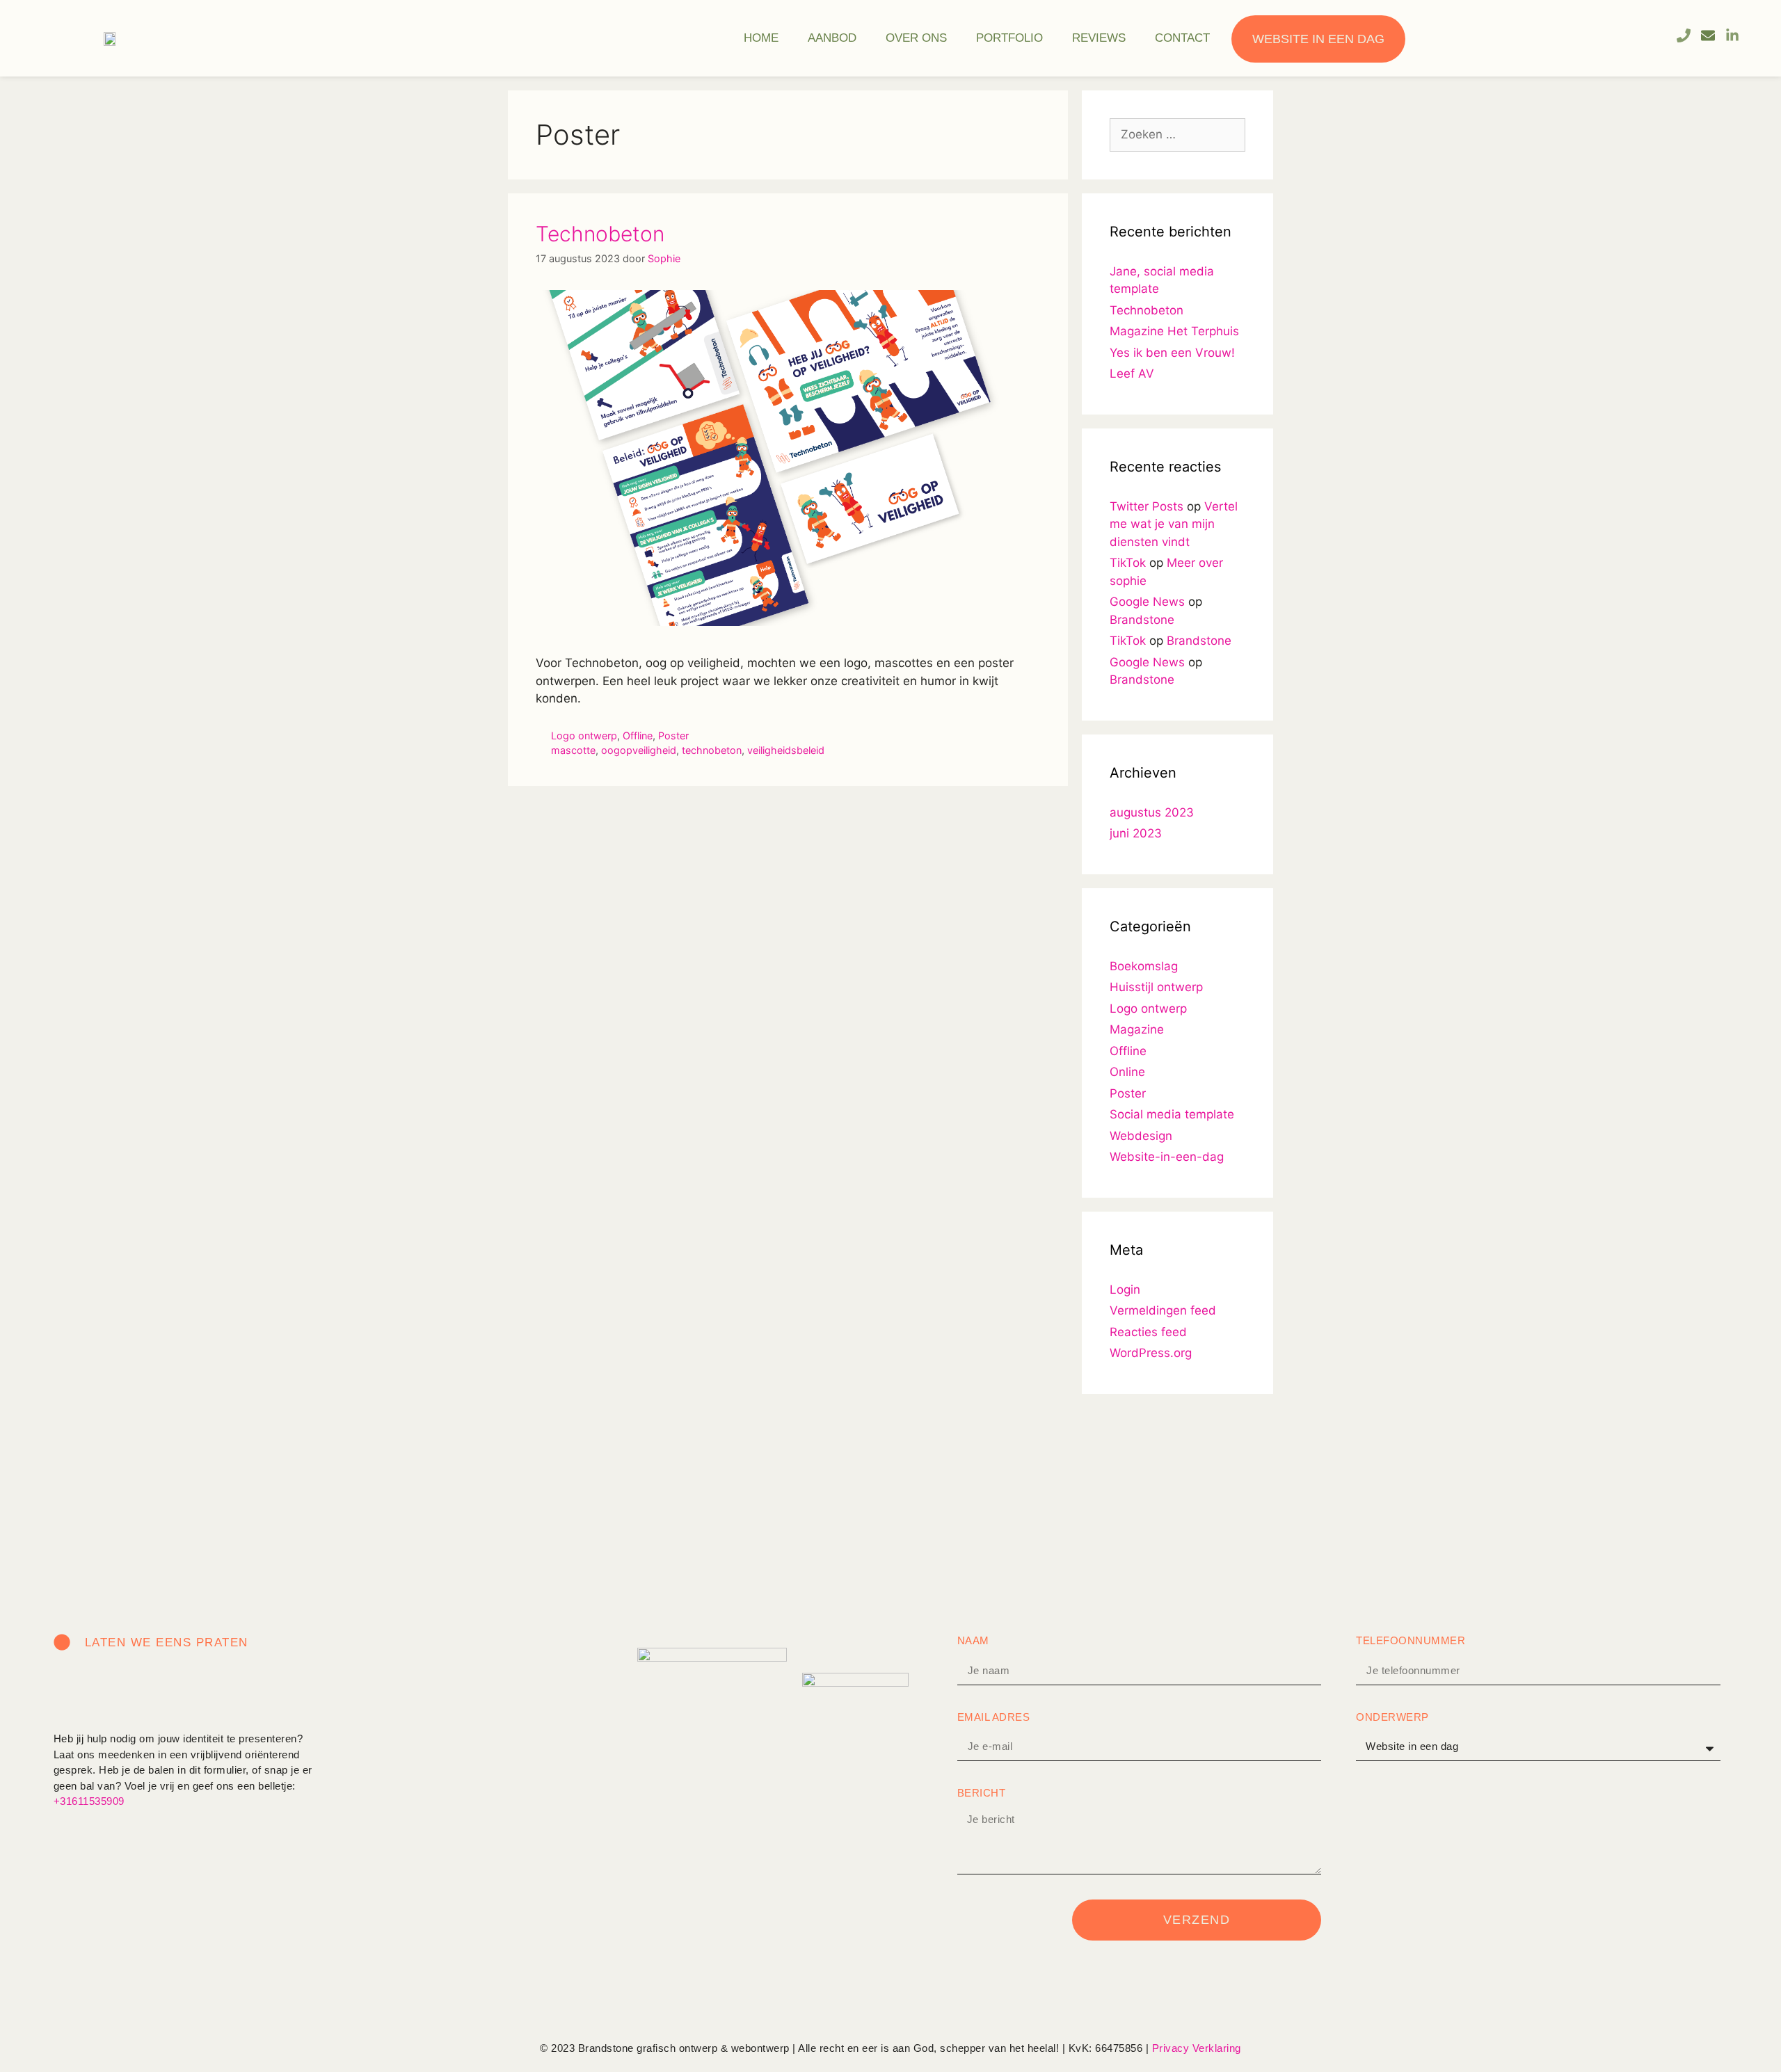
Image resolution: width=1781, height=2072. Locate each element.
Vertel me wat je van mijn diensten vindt (1174, 524)
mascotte (573, 750)
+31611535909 (89, 1801)
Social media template (1172, 1114)
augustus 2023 (1152, 812)
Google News (1147, 602)
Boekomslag (1144, 966)
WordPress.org (1151, 1353)
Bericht (982, 1793)
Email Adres (994, 1717)
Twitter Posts (1147, 506)
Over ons (916, 38)
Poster (673, 736)
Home (761, 38)
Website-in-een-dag (1167, 1157)
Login (1125, 1290)
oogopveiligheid (639, 750)
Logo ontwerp (584, 736)
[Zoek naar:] (1177, 134)
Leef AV (1132, 374)
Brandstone (1142, 620)
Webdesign (1141, 1136)
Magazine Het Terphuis (1174, 331)
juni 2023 (1136, 833)
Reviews (1099, 38)
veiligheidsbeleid (786, 750)
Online (1127, 1072)
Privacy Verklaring (1197, 2048)
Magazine (1137, 1029)
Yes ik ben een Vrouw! (1172, 353)
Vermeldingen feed (1163, 1310)
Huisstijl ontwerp (1156, 987)
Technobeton (600, 234)
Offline (638, 736)
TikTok (1128, 563)
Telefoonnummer (1411, 1640)
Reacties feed (1148, 1332)
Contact (1182, 38)
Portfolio (1009, 38)
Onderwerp (1392, 1717)
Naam (973, 1640)
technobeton (712, 750)
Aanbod (832, 38)
